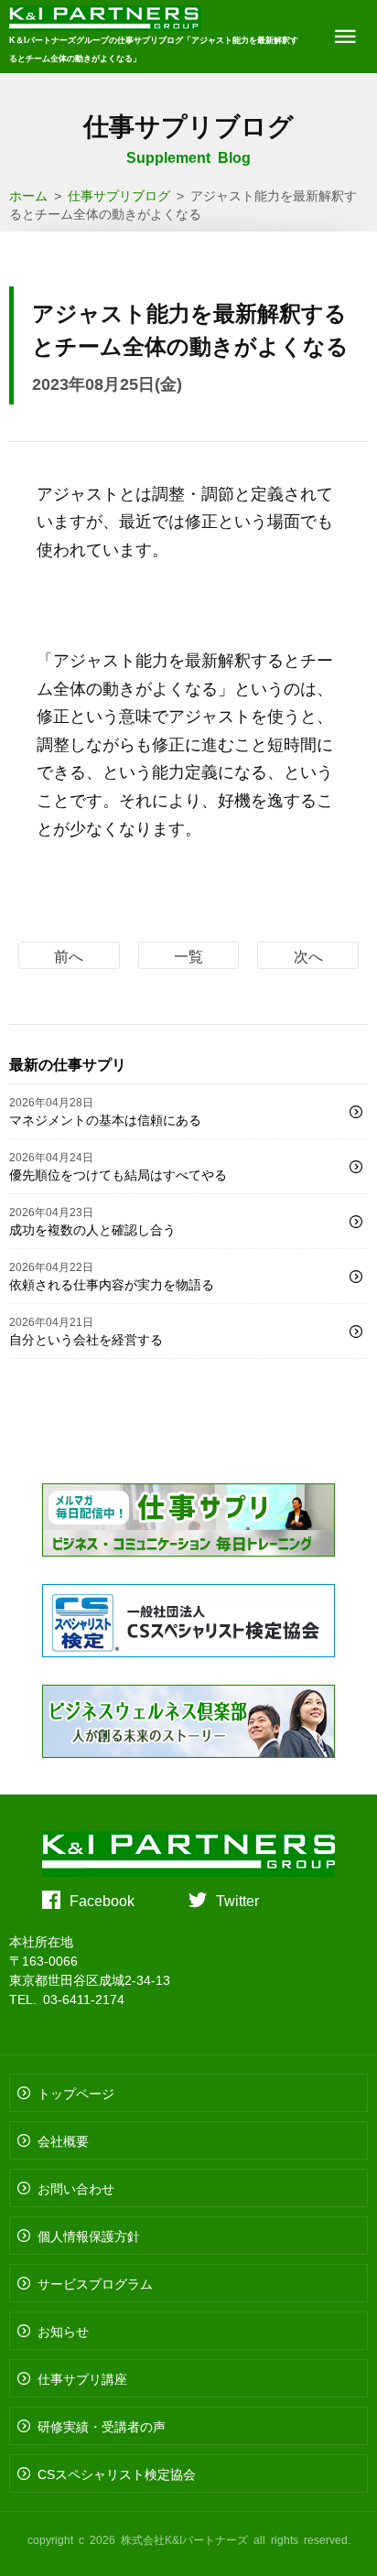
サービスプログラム (95, 2283)
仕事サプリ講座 (82, 2378)
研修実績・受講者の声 (102, 2426)
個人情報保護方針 (89, 2236)
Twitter (237, 1900)
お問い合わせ (76, 2188)
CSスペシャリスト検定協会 (117, 2474)
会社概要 (63, 2140)
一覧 (188, 955)
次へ (308, 955)
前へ (69, 955)
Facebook (102, 1900)
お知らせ (63, 2331)
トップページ (76, 2093)
